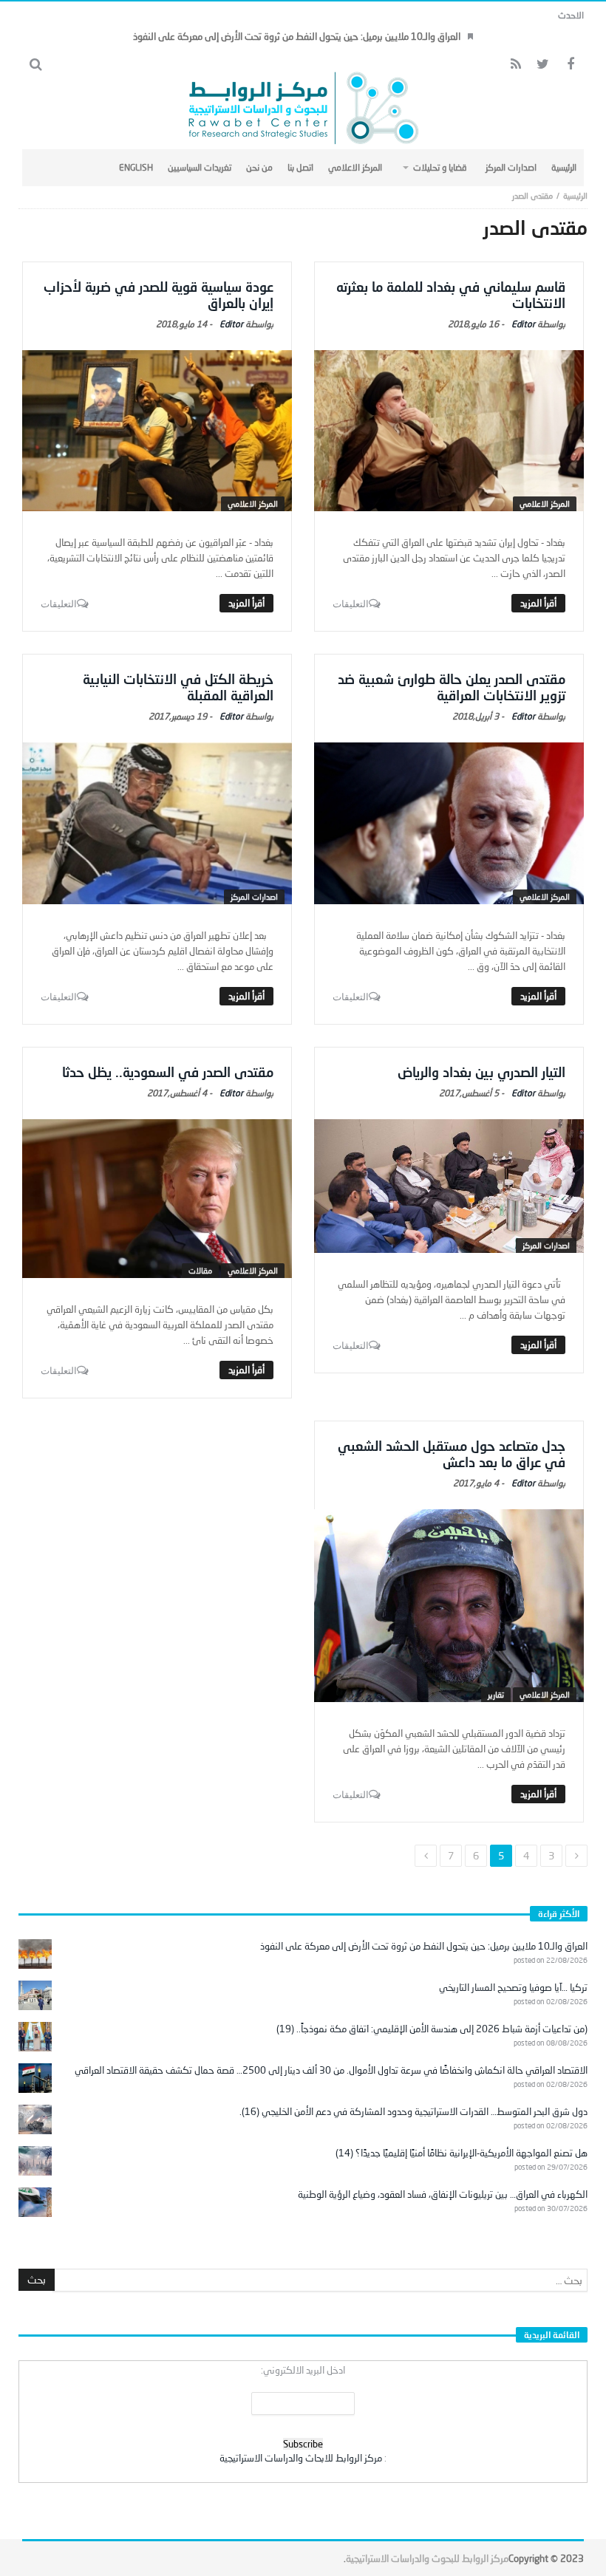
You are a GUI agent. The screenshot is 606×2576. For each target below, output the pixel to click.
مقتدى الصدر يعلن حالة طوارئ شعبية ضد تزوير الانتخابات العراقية (452, 687)
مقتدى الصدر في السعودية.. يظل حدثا (168, 1072)
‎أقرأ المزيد (538, 603)
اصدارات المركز (254, 896)
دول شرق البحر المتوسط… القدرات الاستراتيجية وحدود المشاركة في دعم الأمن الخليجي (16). (413, 2111)
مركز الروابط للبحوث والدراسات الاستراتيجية (427, 2558)
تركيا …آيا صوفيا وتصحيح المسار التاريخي (513, 1987)
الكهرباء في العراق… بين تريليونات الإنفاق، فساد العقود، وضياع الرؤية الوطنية (443, 2194)
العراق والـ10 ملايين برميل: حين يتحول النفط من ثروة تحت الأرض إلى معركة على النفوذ (297, 36)
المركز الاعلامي (545, 503)
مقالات (200, 1270)
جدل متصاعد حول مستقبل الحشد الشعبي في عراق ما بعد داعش (452, 1454)
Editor (523, 324)
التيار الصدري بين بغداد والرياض (481, 1072)
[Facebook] (570, 65)
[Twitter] (543, 65)
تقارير (496, 1694)
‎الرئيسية (575, 195)
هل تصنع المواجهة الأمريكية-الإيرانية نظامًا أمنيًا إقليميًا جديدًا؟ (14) (462, 2153)
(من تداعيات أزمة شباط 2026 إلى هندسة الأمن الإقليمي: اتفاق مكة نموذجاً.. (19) (432, 2029)
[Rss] (515, 65)
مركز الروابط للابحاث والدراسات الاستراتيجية (301, 2458)
